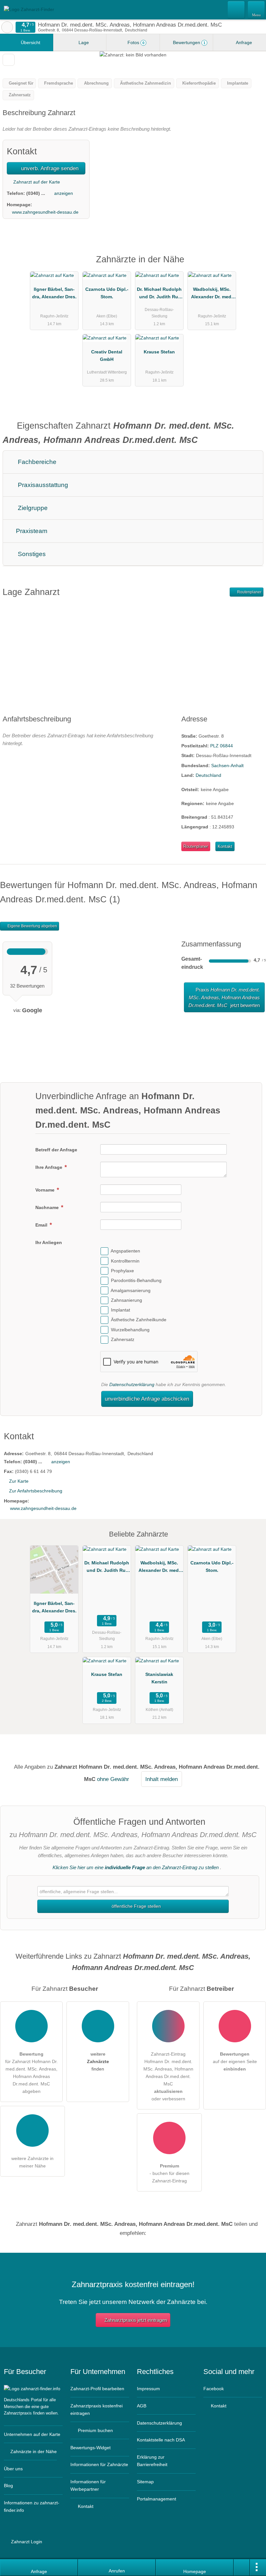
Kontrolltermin (125, 1261)
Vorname (46, 1190)
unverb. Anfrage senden (49, 168)
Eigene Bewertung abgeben (32, 926)
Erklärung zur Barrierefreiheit (152, 2461)
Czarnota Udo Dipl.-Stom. (107, 293)
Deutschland (208, 775)
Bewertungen (188, 42)
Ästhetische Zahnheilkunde (139, 1320)
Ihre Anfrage (49, 1167)
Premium (253, 265)
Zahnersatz (123, 1339)
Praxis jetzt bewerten (224, 997)
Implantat (121, 1310)
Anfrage (243, 42)
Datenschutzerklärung (132, 1384)
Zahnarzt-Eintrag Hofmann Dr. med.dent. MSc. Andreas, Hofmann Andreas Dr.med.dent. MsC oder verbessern (168, 2076)
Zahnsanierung (127, 1300)
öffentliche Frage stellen (136, 1906)
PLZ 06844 (222, 746)
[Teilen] (242, 2568)
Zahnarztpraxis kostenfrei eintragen (97, 2410)
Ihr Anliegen (49, 1242)
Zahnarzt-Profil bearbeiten (97, 2389)
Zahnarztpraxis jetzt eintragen (136, 2320)
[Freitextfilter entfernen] (236, 9)
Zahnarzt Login (26, 2542)
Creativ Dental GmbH (107, 356)
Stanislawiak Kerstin (159, 1678)
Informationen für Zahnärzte (99, 2464)
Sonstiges (31, 554)
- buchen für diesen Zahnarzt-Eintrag (169, 2173)
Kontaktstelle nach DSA (161, 2440)
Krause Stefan (159, 352)
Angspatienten (125, 1251)
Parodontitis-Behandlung (136, 1280)
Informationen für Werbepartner (88, 2485)
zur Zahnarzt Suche (7, 27)
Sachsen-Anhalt (227, 766)
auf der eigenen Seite (235, 2061)
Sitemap (145, 2482)
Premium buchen (95, 2430)
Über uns (13, 2469)
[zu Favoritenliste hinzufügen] (9, 60)
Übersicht (30, 42)
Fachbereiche (36, 462)
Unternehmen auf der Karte (32, 2434)
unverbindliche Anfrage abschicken (147, 1399)
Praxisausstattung (42, 485)
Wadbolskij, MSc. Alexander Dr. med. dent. (212, 294)
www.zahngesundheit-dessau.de (45, 212)
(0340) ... (36, 193)
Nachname (48, 1207)
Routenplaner (249, 592)
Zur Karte (19, 1481)
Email (42, 1225)
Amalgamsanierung (131, 1290)
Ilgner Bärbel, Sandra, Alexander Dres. (54, 293)
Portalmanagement (157, 2499)
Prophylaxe (122, 1271)
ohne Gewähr (113, 1779)
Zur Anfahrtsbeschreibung (36, 1491)
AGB (142, 2406)
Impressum (148, 2389)
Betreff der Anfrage (56, 1150)
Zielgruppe (32, 508)
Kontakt (225, 846)
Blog (8, 2486)
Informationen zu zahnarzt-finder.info (32, 2506)
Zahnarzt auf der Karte (36, 182)
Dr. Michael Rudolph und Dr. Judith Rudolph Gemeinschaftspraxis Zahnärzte (159, 294)
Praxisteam (31, 531)
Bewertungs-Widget (91, 2448)
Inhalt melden (162, 1779)
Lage (83, 42)
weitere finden (98, 2061)
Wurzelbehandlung (130, 1330)
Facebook (214, 2389)
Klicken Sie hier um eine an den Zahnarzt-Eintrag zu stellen (136, 1867)
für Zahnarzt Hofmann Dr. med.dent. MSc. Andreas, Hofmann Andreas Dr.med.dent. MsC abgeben (31, 2073)
